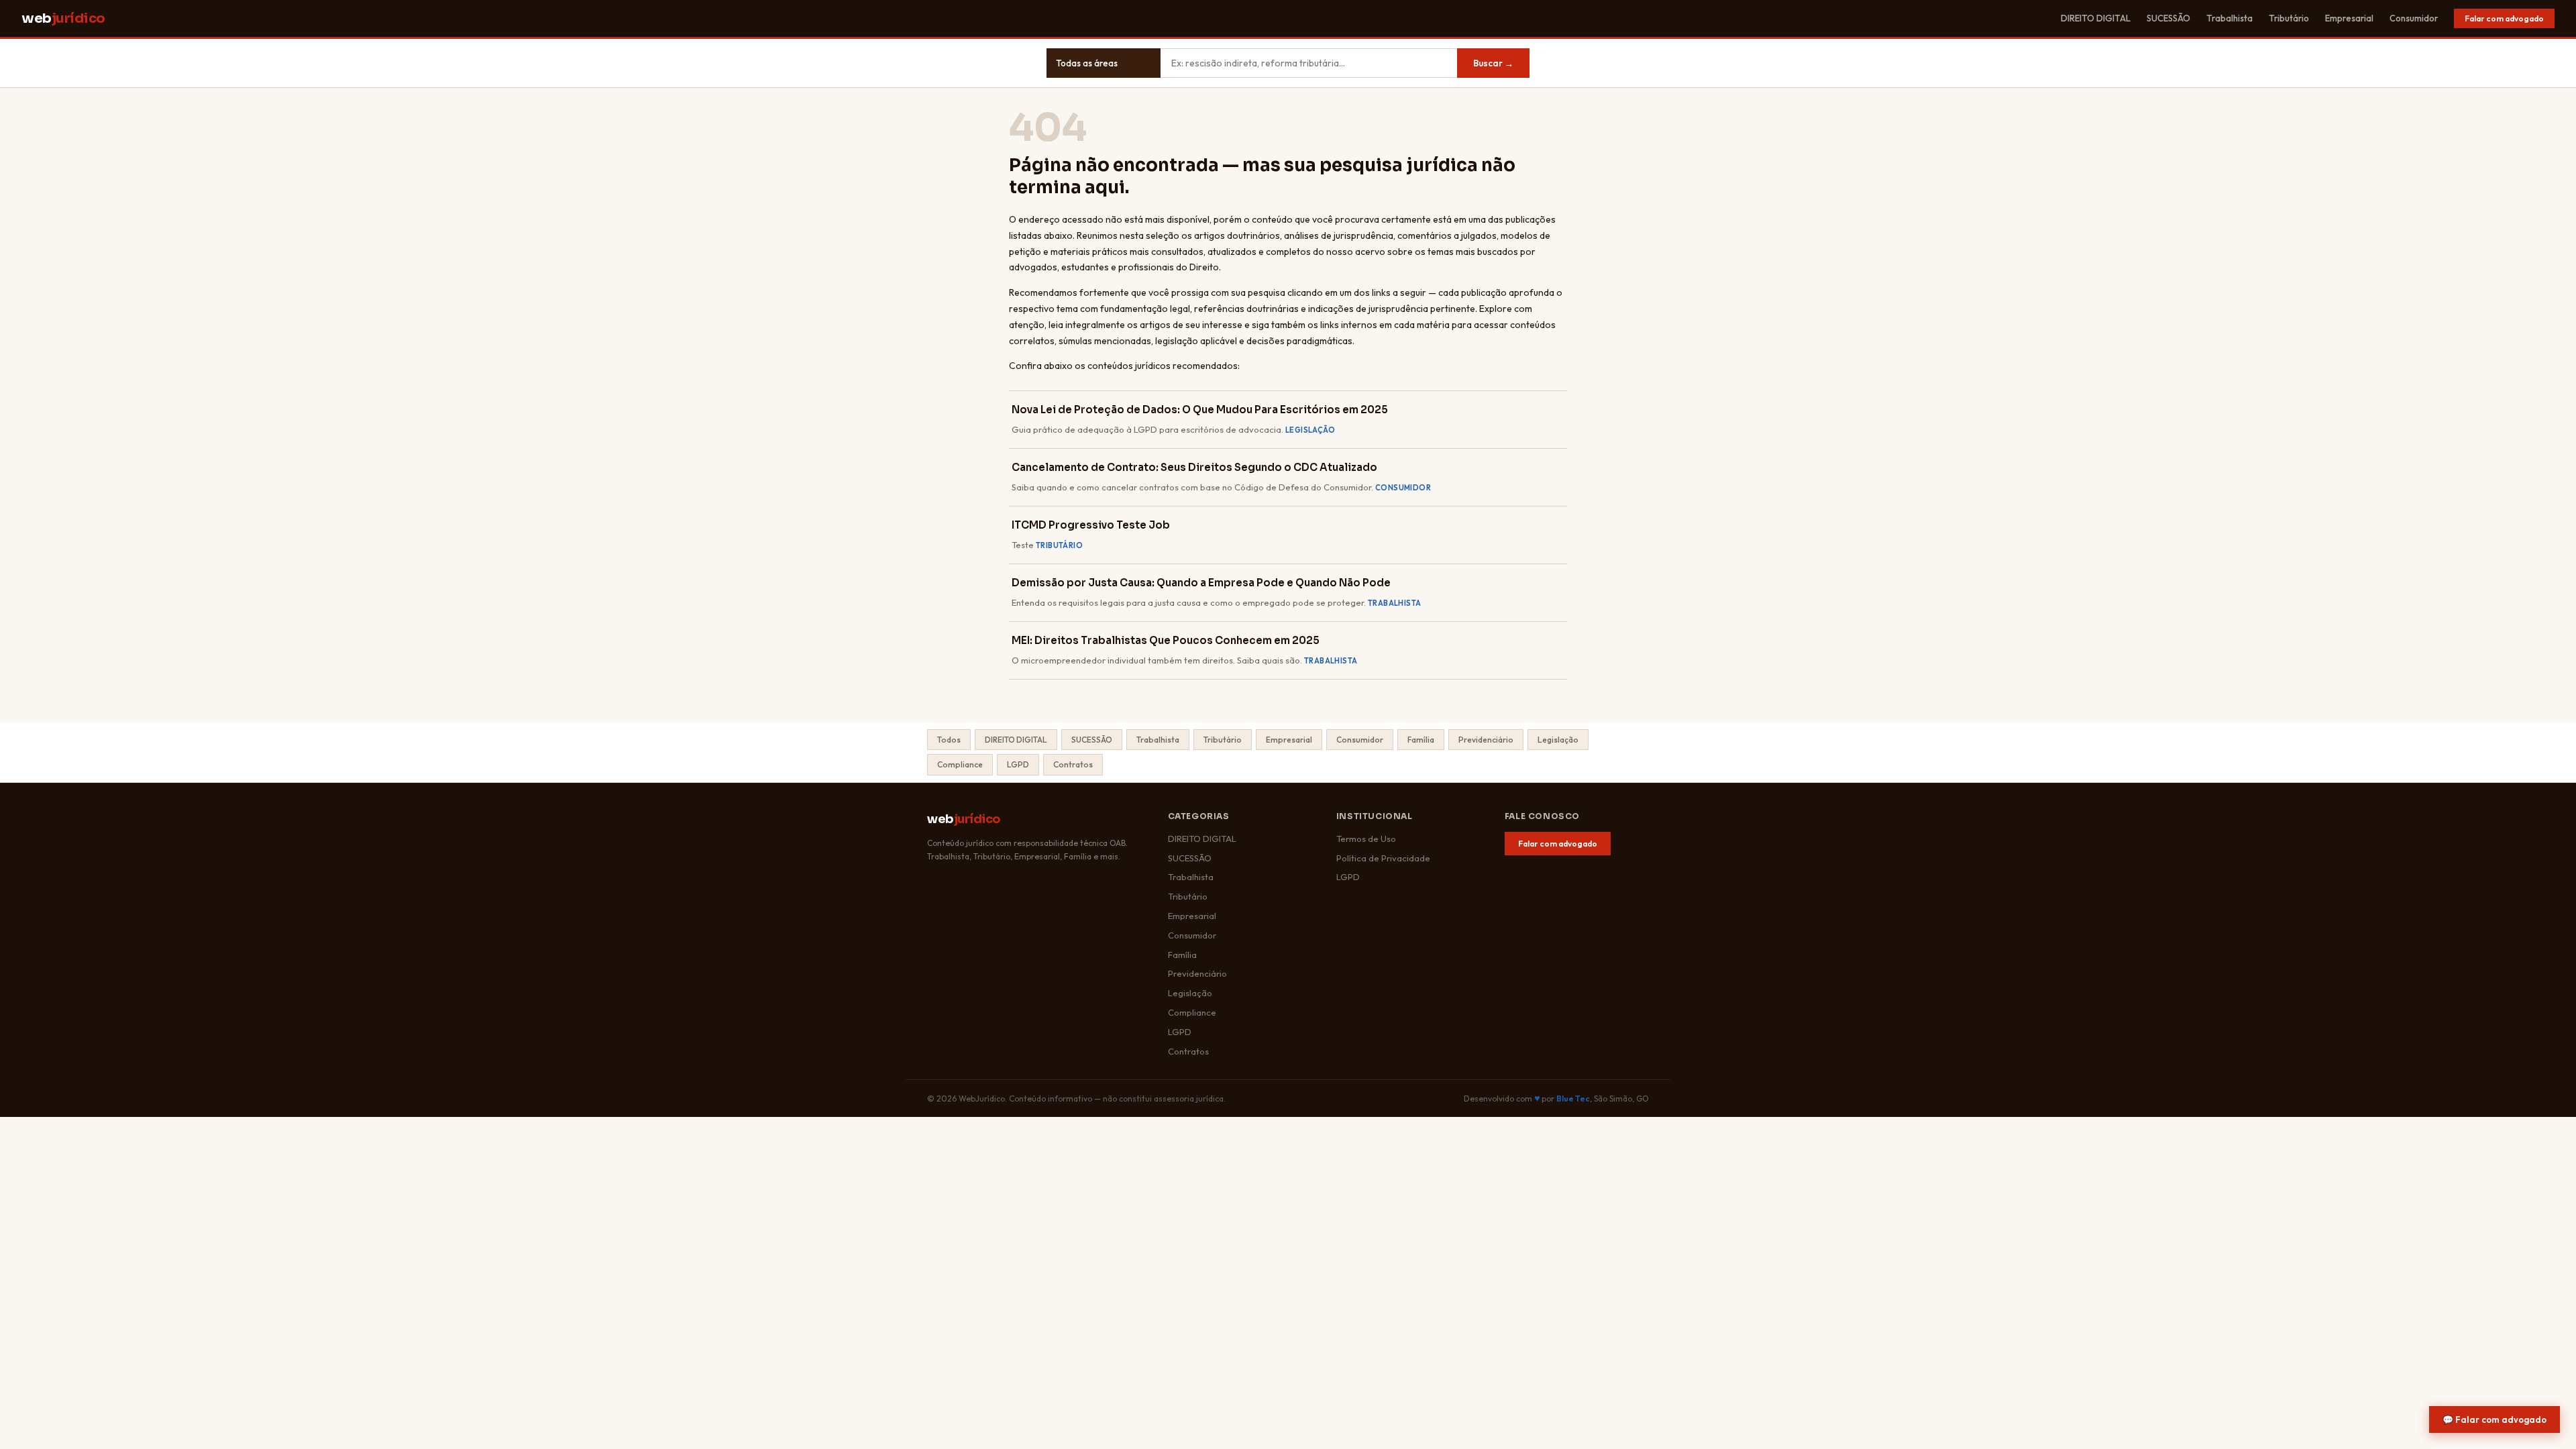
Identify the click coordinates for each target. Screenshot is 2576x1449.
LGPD (1018, 764)
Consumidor (2414, 18)
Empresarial (2349, 18)
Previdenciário (1486, 740)
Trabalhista (2230, 18)
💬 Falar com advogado (2494, 1419)
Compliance (960, 764)
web (63, 18)
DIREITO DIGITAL (2096, 18)
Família (1421, 740)
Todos (949, 740)
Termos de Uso (1366, 839)
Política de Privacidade (1383, 858)
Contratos (1073, 764)
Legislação (1558, 740)
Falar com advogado (2504, 18)
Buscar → (1493, 63)
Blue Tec (1573, 1098)
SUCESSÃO (2168, 18)
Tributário (2289, 18)
